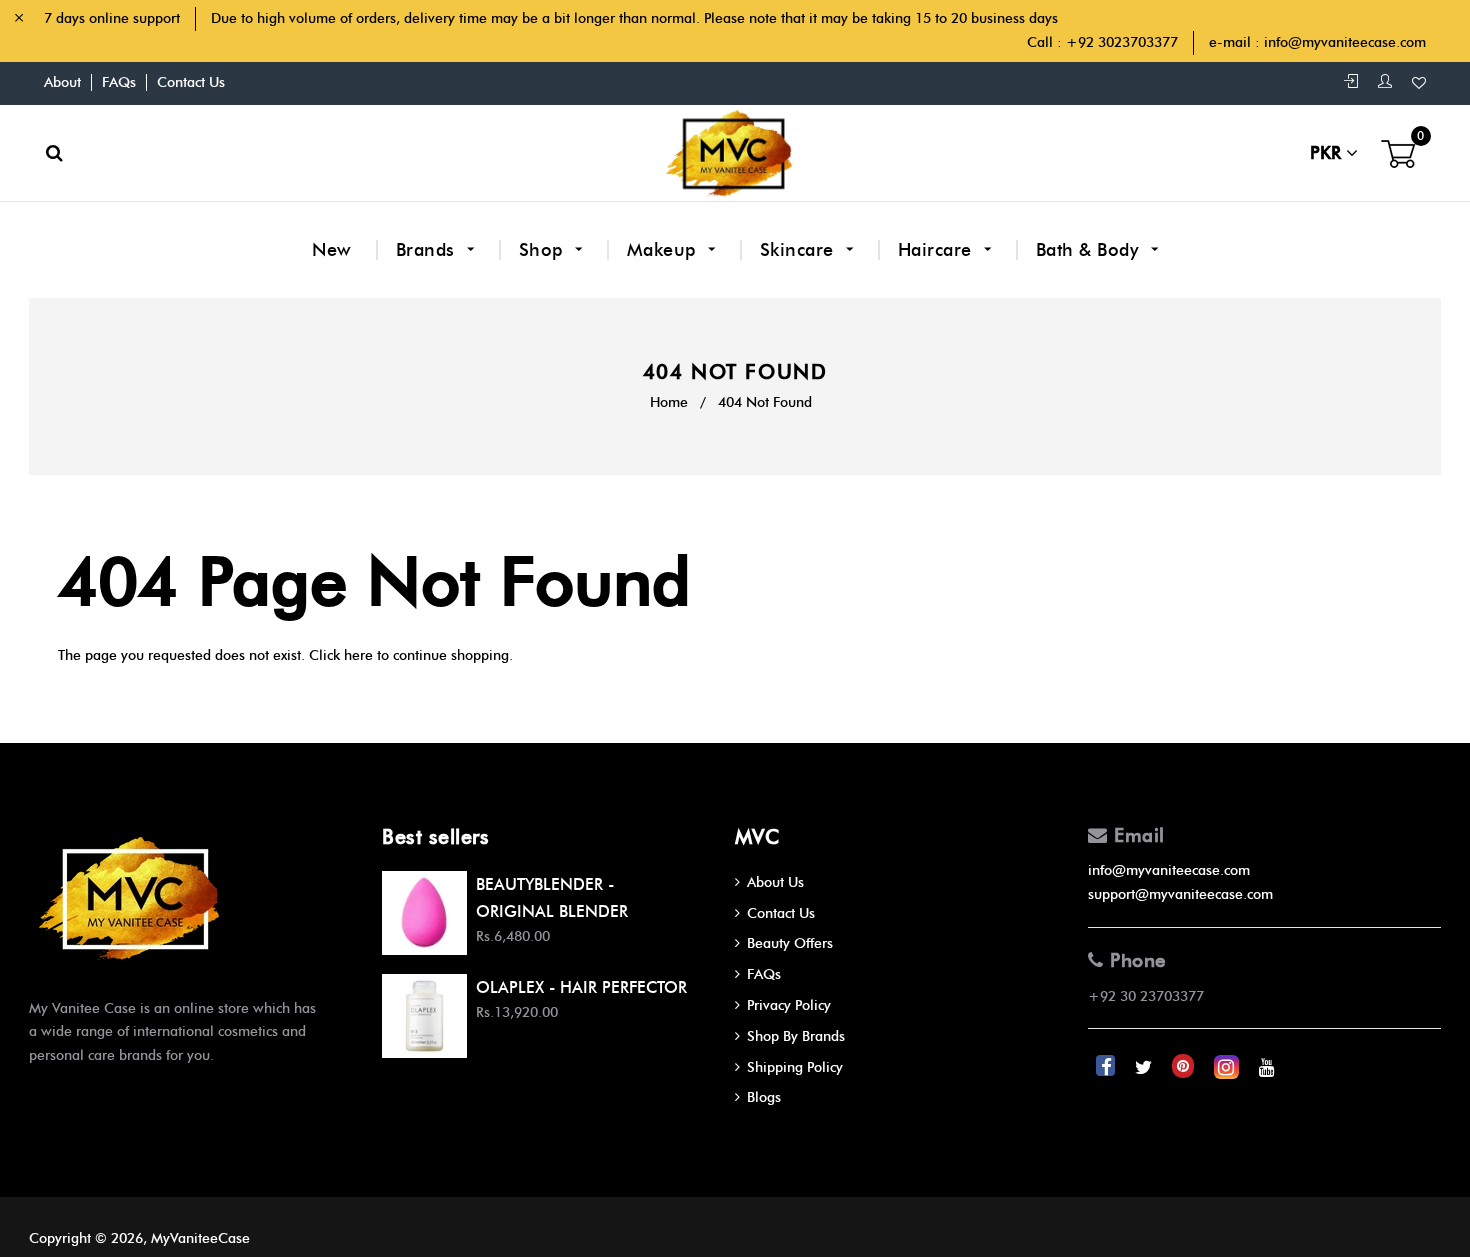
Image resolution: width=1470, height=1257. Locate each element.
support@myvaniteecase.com (1180, 894)
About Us (775, 882)
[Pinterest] (1185, 1066)
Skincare (800, 250)
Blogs (764, 1097)
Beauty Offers (790, 943)
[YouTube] (1267, 1066)
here (358, 655)
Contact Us (191, 82)
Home (669, 402)
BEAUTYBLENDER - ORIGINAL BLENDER (552, 898)
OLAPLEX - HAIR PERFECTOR (581, 987)
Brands (428, 250)
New (332, 250)
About (62, 82)
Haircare (938, 250)
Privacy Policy (789, 1005)
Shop (544, 250)
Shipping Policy (795, 1067)
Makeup (664, 250)
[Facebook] (1107, 1066)
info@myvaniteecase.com (1345, 42)
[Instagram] (1228, 1066)
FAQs (119, 82)
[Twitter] (1145, 1066)
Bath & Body (1090, 250)
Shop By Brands (796, 1036)
